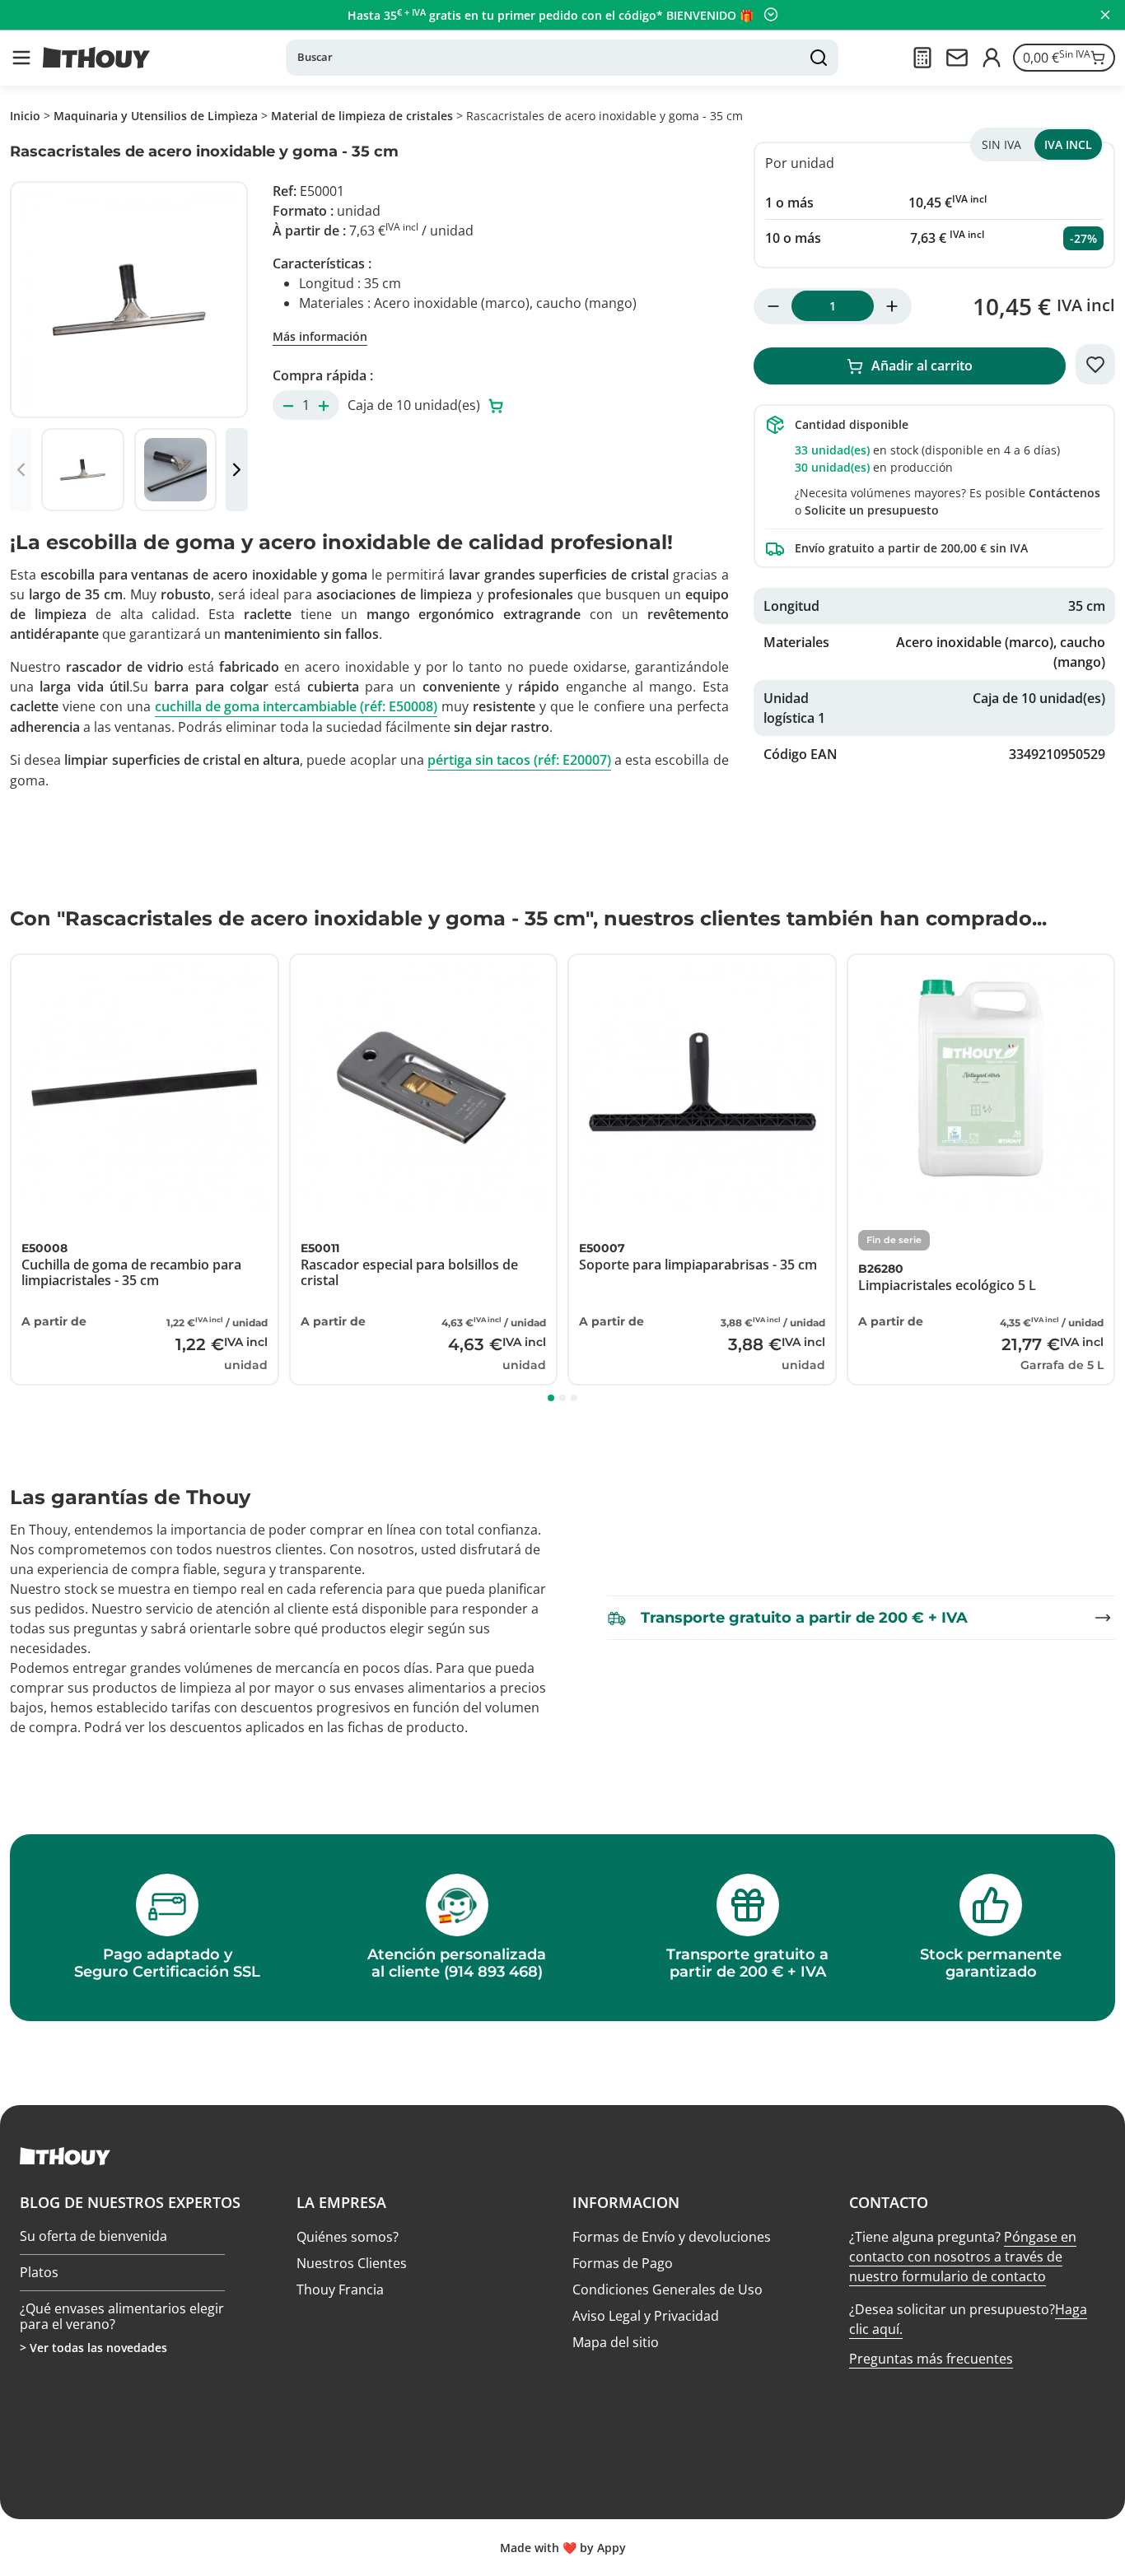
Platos (39, 2272)
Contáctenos (1064, 493)
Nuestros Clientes (352, 2263)
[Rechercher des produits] (819, 58)
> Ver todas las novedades (93, 2348)
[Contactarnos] (957, 58)
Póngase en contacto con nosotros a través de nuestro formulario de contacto (963, 2257)
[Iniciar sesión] (992, 58)
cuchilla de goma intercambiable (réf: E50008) (296, 706)
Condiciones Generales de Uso (668, 2290)
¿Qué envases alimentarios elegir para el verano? (122, 2316)
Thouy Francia (340, 2290)
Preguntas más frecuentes (931, 2359)
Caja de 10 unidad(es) (415, 405)
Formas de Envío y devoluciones (672, 2237)
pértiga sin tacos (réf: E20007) (519, 760)
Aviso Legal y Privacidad (646, 2316)
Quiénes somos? (348, 2237)
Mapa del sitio (616, 2342)
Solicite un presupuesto (872, 510)
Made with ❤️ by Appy (563, 2548)
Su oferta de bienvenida (93, 2237)
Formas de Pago (623, 2263)
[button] (21, 58)
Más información (320, 336)
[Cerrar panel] (1105, 15)
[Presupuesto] (922, 58)
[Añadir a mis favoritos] (1095, 365)
